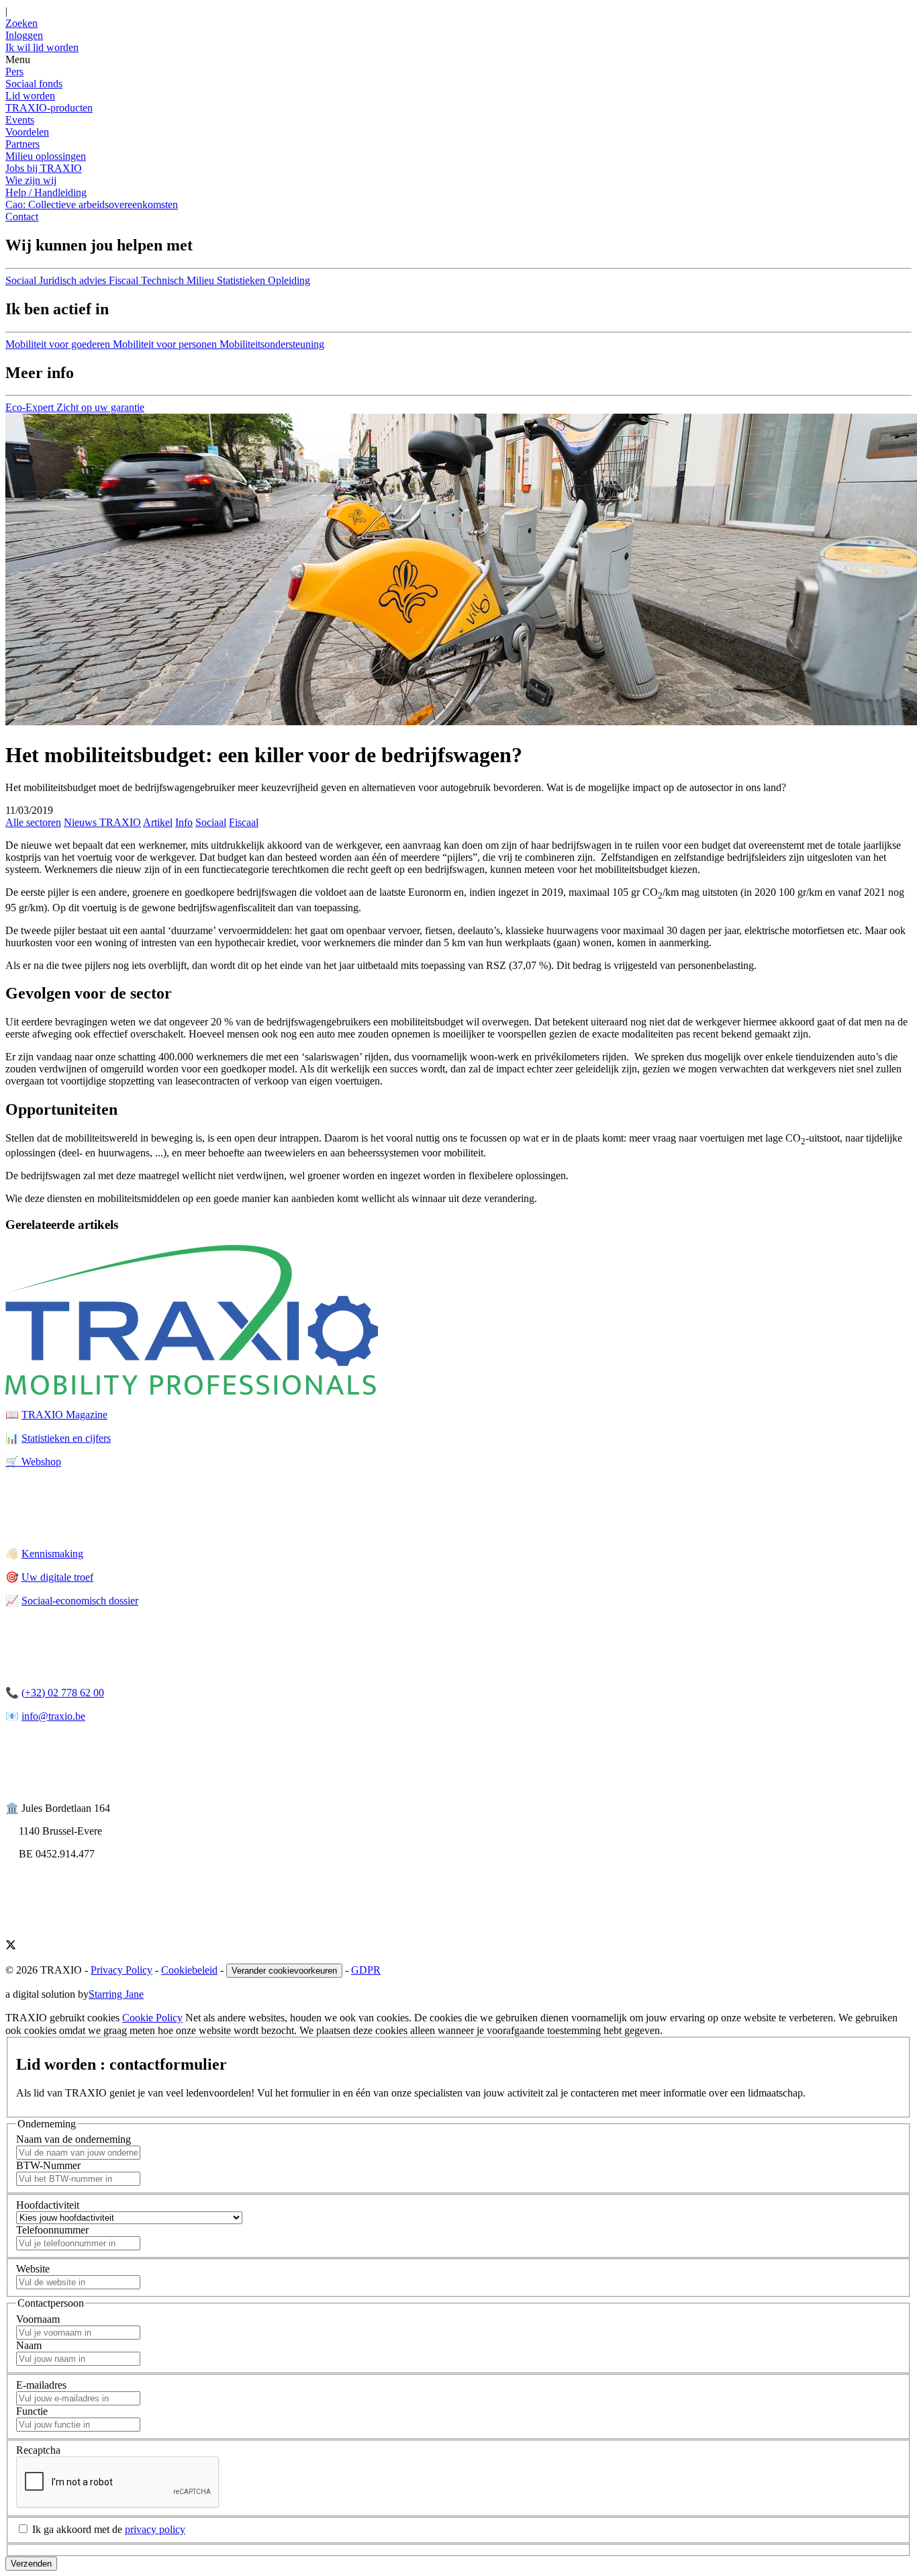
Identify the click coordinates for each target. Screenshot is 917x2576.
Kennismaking (52, 1554)
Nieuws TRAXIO (102, 822)
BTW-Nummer (48, 2165)
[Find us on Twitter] (11, 1946)
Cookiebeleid (189, 1970)
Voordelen (27, 132)
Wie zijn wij (31, 180)
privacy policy (155, 2529)
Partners (22, 144)
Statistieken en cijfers (66, 1438)
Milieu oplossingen (46, 156)
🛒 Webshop (33, 1462)
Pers (14, 72)
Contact (22, 217)
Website (33, 2269)
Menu (18, 59)
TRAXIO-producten (49, 108)
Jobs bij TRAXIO (44, 168)
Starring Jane (116, 1994)
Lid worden (30, 96)
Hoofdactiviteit (48, 2205)
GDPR (366, 1970)
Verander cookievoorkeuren (284, 1971)
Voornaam (38, 2319)
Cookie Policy (152, 2018)
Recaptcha (38, 2450)
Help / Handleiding (46, 192)
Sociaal (211, 822)
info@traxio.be (53, 1716)
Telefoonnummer (52, 2230)
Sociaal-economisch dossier (80, 1601)
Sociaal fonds (34, 84)
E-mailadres (41, 2385)
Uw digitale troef (57, 1577)
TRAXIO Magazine (64, 1415)
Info (184, 822)
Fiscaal (244, 822)
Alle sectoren (33, 822)
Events (20, 120)
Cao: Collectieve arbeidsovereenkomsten (92, 204)
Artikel (158, 822)
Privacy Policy (122, 1970)
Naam (29, 2345)
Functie (32, 2411)
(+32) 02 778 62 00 (63, 1693)
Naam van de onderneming (74, 2139)
